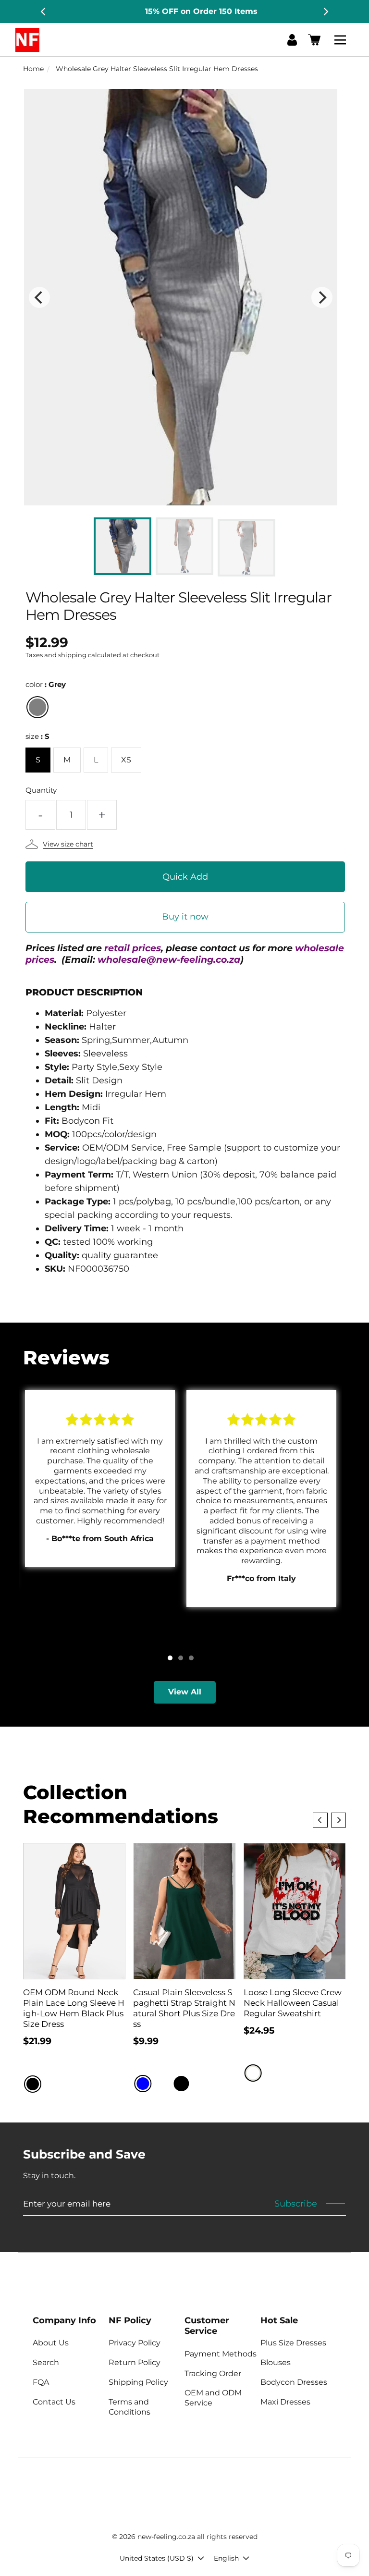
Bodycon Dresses (294, 2382)
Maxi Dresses (285, 2402)
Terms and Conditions (129, 2407)
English (226, 2558)
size (37, 736)
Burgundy (162, 2084)
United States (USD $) (157, 2558)
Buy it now (185, 917)
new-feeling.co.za (166, 2537)
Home (33, 69)
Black (33, 2084)
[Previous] (44, 12)
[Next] (325, 12)
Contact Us (54, 2402)
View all (185, 1692)
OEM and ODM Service (213, 2398)
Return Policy (135, 2362)
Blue (143, 2084)
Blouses (276, 2362)
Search (46, 2362)
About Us (51, 2343)
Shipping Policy (138, 2382)
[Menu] (342, 40)
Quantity (41, 790)
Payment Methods (221, 2354)
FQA (41, 2382)
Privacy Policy (135, 2343)
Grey (37, 707)
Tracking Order (213, 2374)
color (46, 684)
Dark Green (200, 2084)
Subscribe (296, 2204)
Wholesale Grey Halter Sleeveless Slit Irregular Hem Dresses (157, 69)
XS (126, 760)
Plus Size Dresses (293, 2343)
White (253, 2073)
